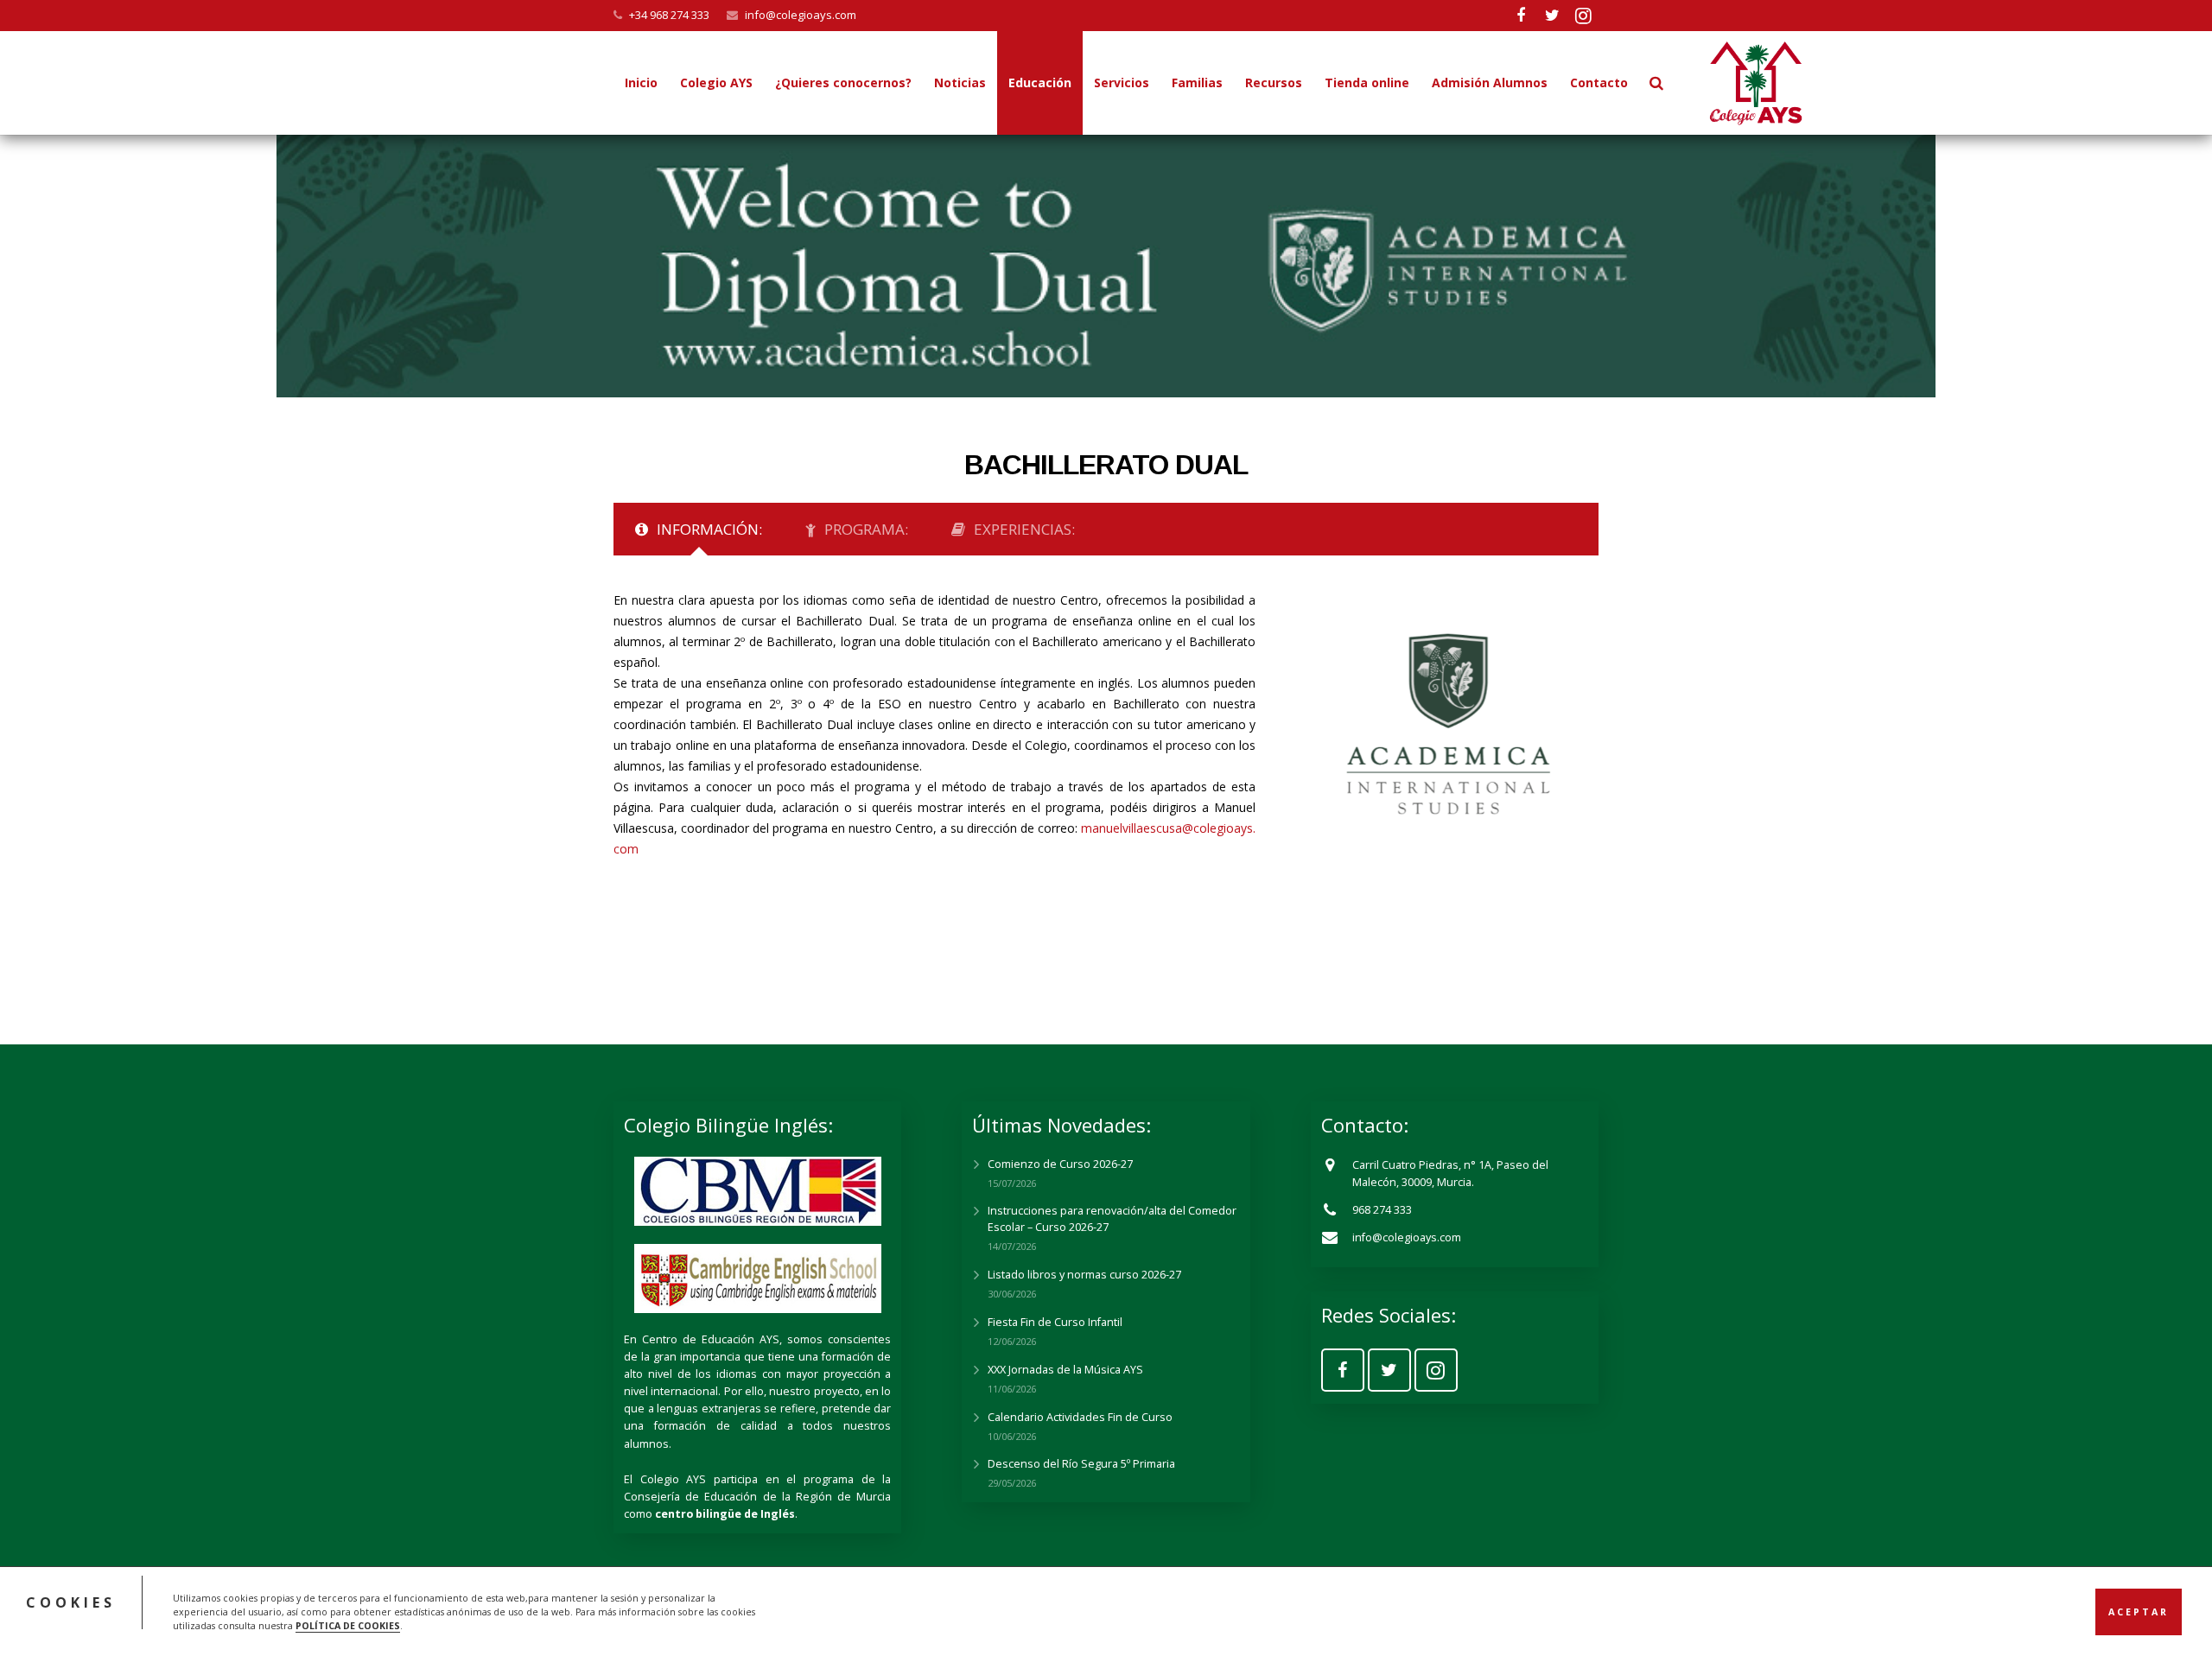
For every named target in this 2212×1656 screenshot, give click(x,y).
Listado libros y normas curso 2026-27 (1084, 1275)
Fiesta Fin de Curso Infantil (1055, 1322)
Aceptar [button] (2139, 1611)
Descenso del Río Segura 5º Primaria (1081, 1464)
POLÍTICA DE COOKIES (348, 1625)
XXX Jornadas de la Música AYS (1065, 1370)
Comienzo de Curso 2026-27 (1060, 1164)
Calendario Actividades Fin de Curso (1080, 1417)
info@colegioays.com (801, 15)
